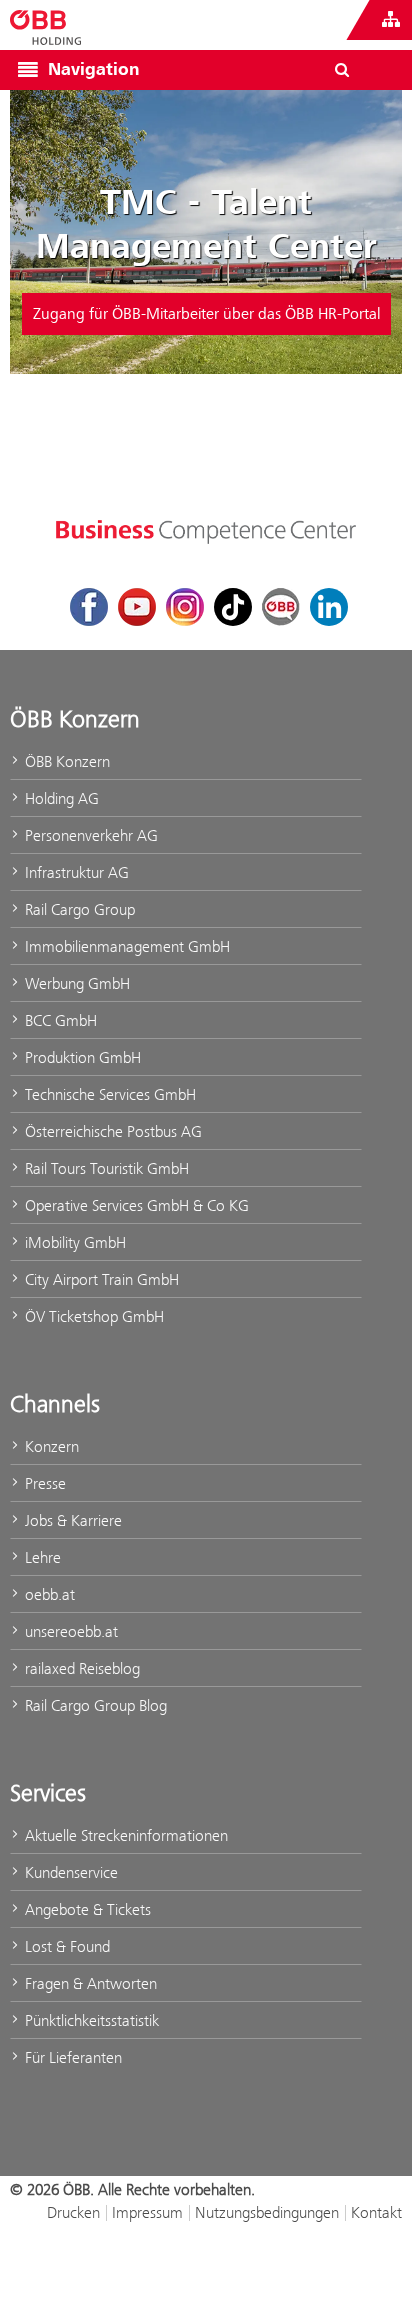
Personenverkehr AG (89, 835)
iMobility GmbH (73, 1242)
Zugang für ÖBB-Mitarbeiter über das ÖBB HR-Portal (206, 314)
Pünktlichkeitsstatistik (90, 2020)
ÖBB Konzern (65, 761)
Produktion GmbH (81, 1057)
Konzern (50, 1446)
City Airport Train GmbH (100, 1279)
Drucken (73, 2212)
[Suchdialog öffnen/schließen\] (342, 70)
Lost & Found (65, 1946)
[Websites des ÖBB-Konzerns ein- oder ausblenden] (391, 20)
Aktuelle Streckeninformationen (124, 1835)
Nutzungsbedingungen (267, 2212)
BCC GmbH (59, 1020)
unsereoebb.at (69, 1631)
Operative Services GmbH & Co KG (135, 1205)
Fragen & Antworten (89, 1983)
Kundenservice (69, 1872)
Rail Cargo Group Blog (94, 1705)
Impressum (147, 2212)
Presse (43, 1483)
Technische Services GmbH (108, 1094)
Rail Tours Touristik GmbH (105, 1168)
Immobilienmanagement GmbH (125, 946)
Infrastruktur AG (75, 872)
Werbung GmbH (75, 983)
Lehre (41, 1557)
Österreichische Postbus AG (111, 1131)
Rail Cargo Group (78, 909)
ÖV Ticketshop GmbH (92, 1316)
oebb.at (48, 1594)
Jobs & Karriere (71, 1520)
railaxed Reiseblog (80, 1668)
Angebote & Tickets (86, 1909)
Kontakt (376, 2212)
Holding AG (60, 798)
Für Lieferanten (71, 2057)
